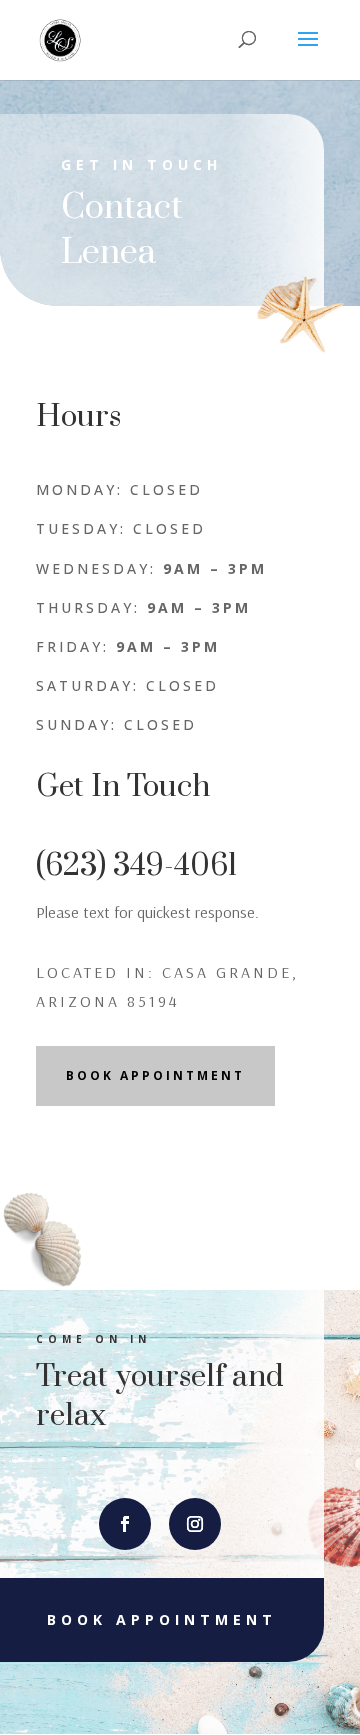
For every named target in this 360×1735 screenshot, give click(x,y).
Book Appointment (155, 1075)
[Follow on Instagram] (195, 1524)
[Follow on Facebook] (125, 1524)
